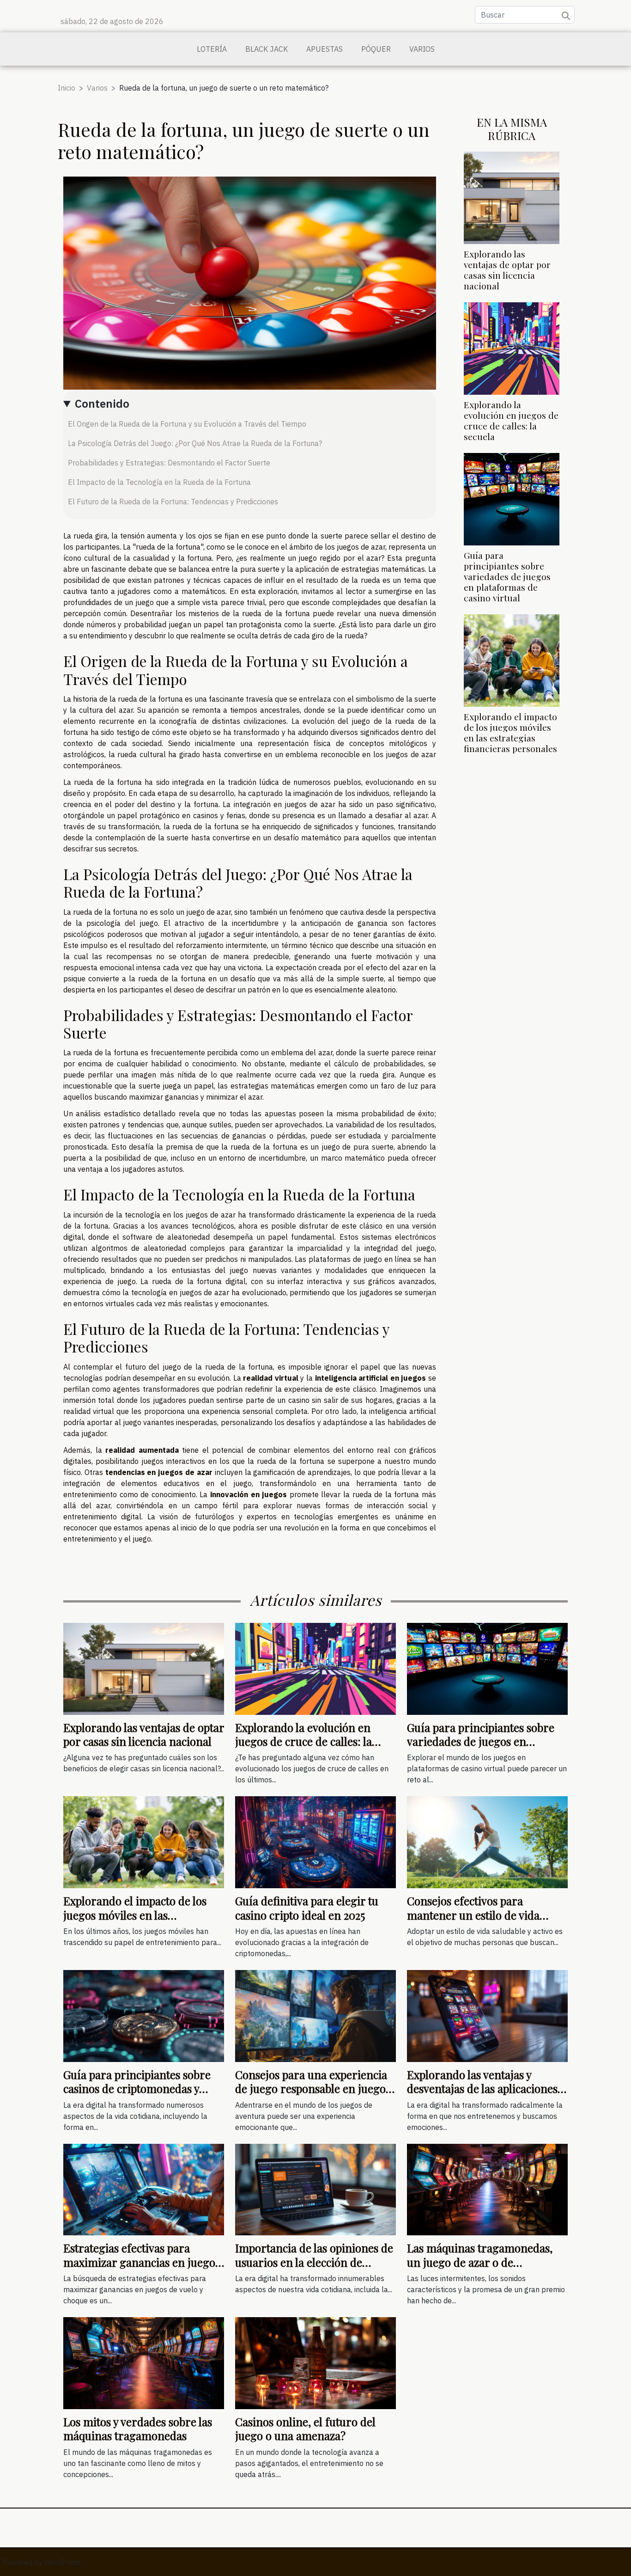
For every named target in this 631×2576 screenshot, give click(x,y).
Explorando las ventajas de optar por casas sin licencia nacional (507, 270)
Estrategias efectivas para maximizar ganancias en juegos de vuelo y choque (142, 2262)
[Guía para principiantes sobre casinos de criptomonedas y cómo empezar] (144, 2015)
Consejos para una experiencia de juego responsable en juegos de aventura (313, 2089)
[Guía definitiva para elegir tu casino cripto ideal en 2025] (315, 1842)
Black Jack (267, 49)
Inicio (67, 88)
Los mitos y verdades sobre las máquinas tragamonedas (138, 2429)
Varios (422, 49)
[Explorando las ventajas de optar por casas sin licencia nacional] (512, 197)
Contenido (102, 404)
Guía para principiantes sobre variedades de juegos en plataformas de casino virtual (507, 576)
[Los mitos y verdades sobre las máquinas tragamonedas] (144, 2362)
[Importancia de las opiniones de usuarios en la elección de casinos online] (315, 2189)
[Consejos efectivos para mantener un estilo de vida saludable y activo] (487, 1842)
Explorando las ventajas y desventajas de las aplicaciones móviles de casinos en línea (482, 2089)
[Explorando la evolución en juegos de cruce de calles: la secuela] (512, 348)
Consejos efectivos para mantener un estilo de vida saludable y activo (473, 1915)
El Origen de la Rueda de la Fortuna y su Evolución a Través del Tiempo (187, 424)
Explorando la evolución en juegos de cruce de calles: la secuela (511, 420)
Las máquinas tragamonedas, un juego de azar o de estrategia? (480, 2262)
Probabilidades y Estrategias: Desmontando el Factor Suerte (169, 463)
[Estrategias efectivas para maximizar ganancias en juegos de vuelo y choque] (144, 2189)
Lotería (212, 49)
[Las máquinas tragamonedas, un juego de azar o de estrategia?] (487, 2189)
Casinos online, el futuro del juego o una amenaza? (305, 2429)
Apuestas (325, 49)
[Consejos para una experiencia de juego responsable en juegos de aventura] (315, 2015)
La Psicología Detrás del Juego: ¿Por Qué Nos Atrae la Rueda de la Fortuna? (195, 443)
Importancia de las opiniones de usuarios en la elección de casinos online (314, 2262)
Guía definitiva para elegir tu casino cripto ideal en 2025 (307, 1908)
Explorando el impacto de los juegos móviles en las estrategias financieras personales (510, 732)
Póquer (376, 49)
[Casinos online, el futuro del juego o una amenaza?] (315, 2362)
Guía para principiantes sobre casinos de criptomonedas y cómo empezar (137, 2089)
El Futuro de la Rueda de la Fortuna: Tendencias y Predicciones (173, 502)
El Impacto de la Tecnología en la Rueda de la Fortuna (159, 482)
